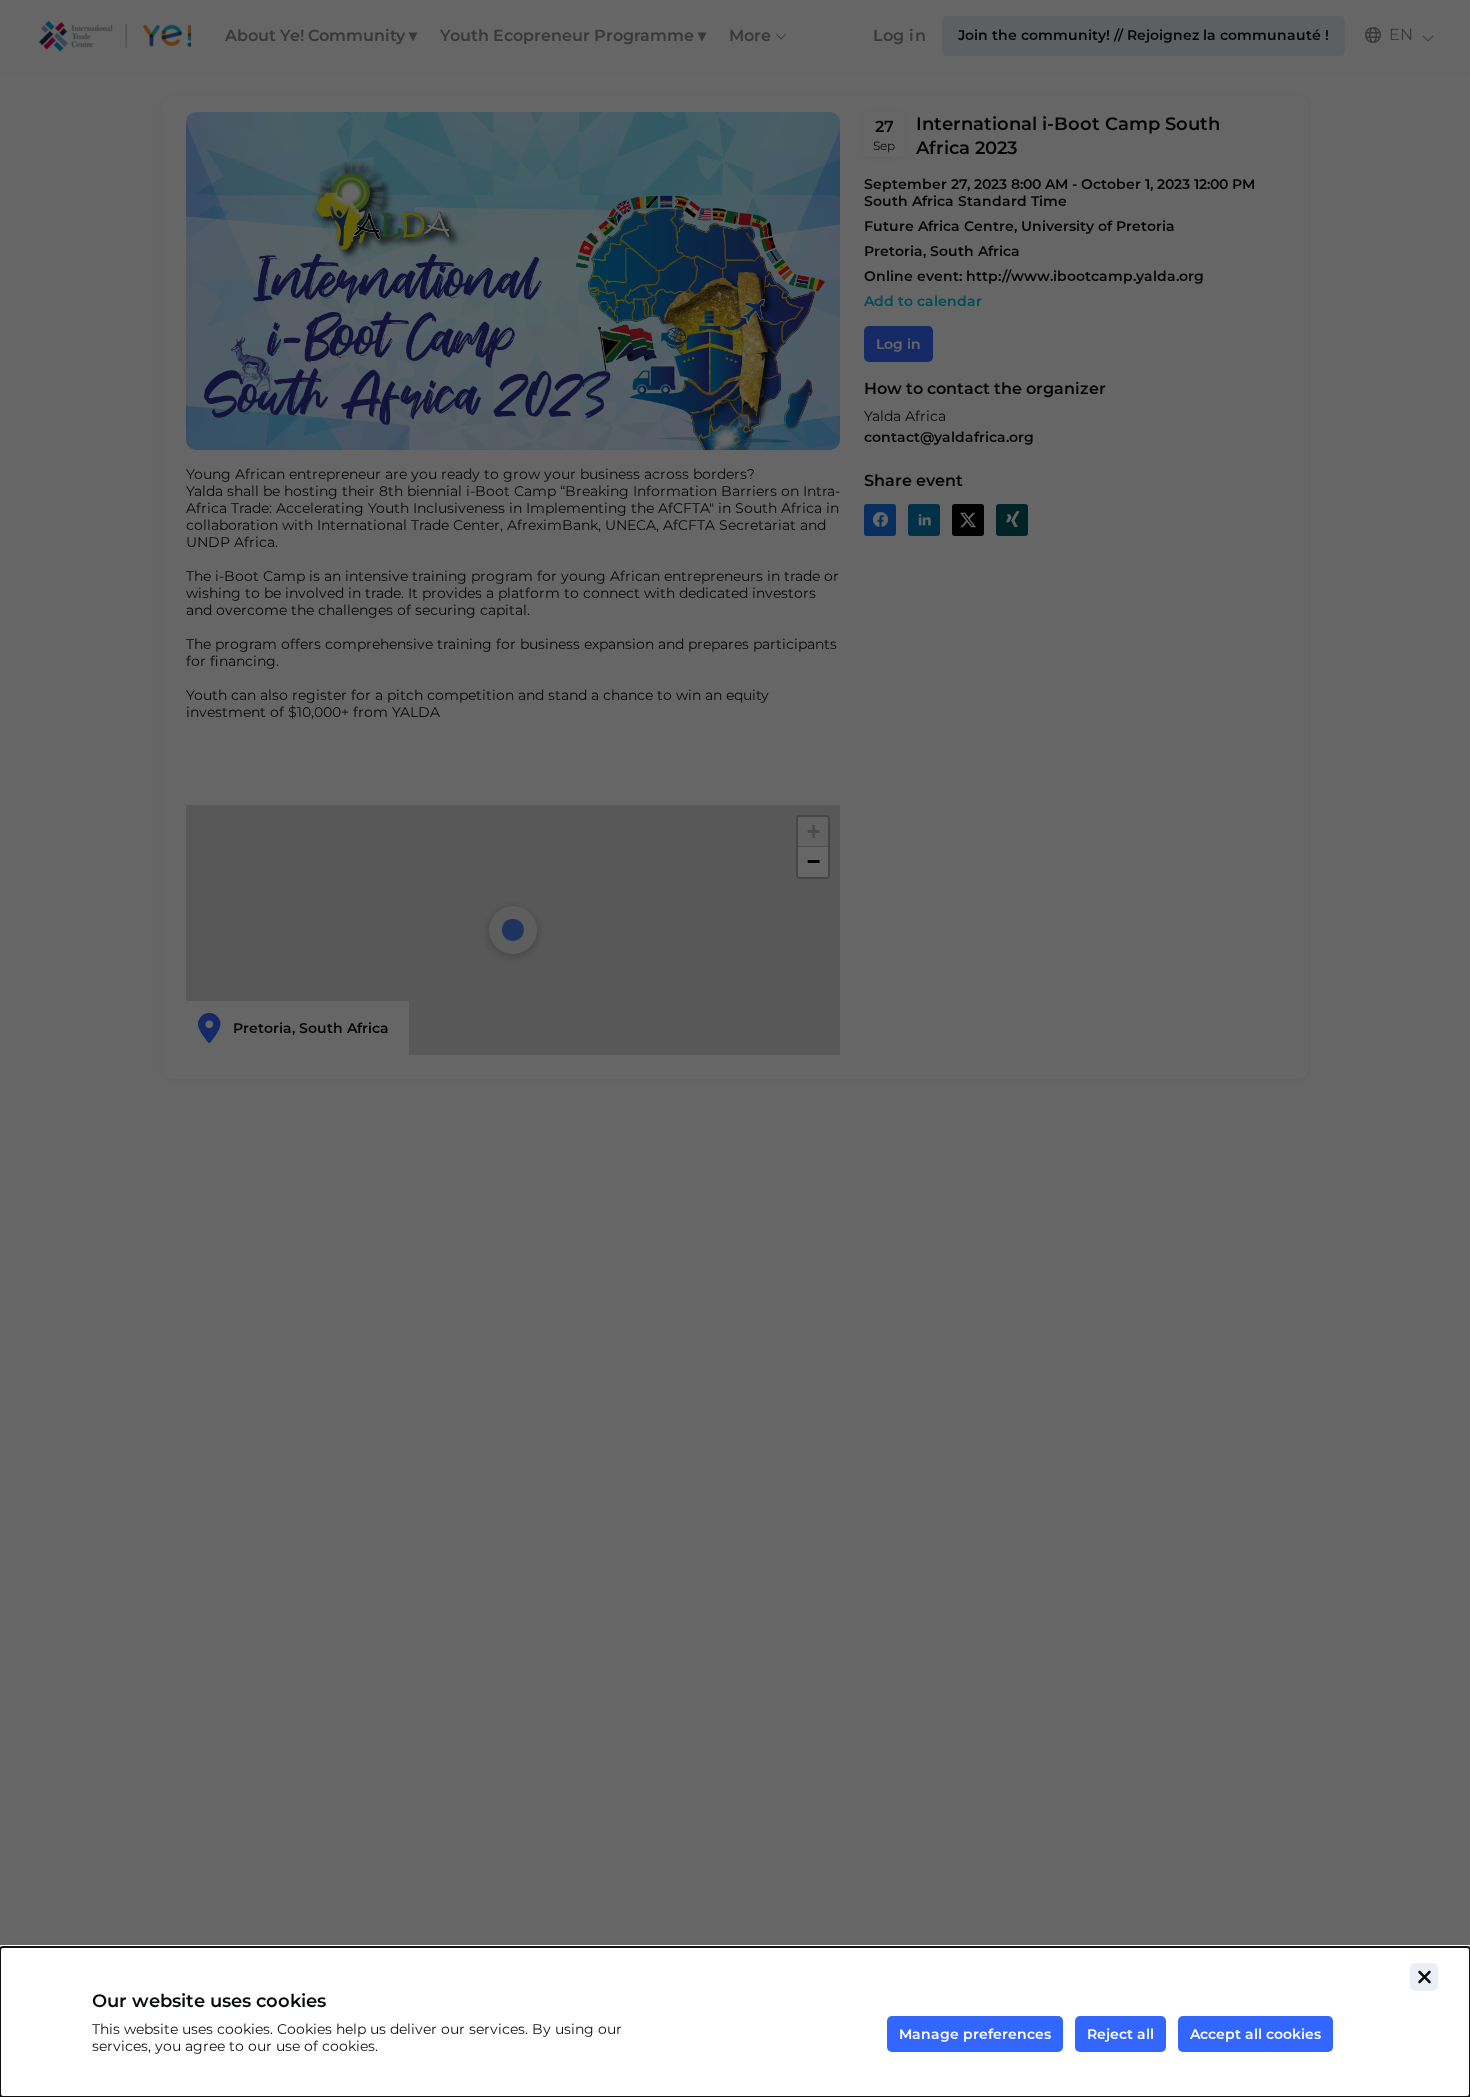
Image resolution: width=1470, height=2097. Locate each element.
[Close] (1424, 1977)
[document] (735, 2022)
